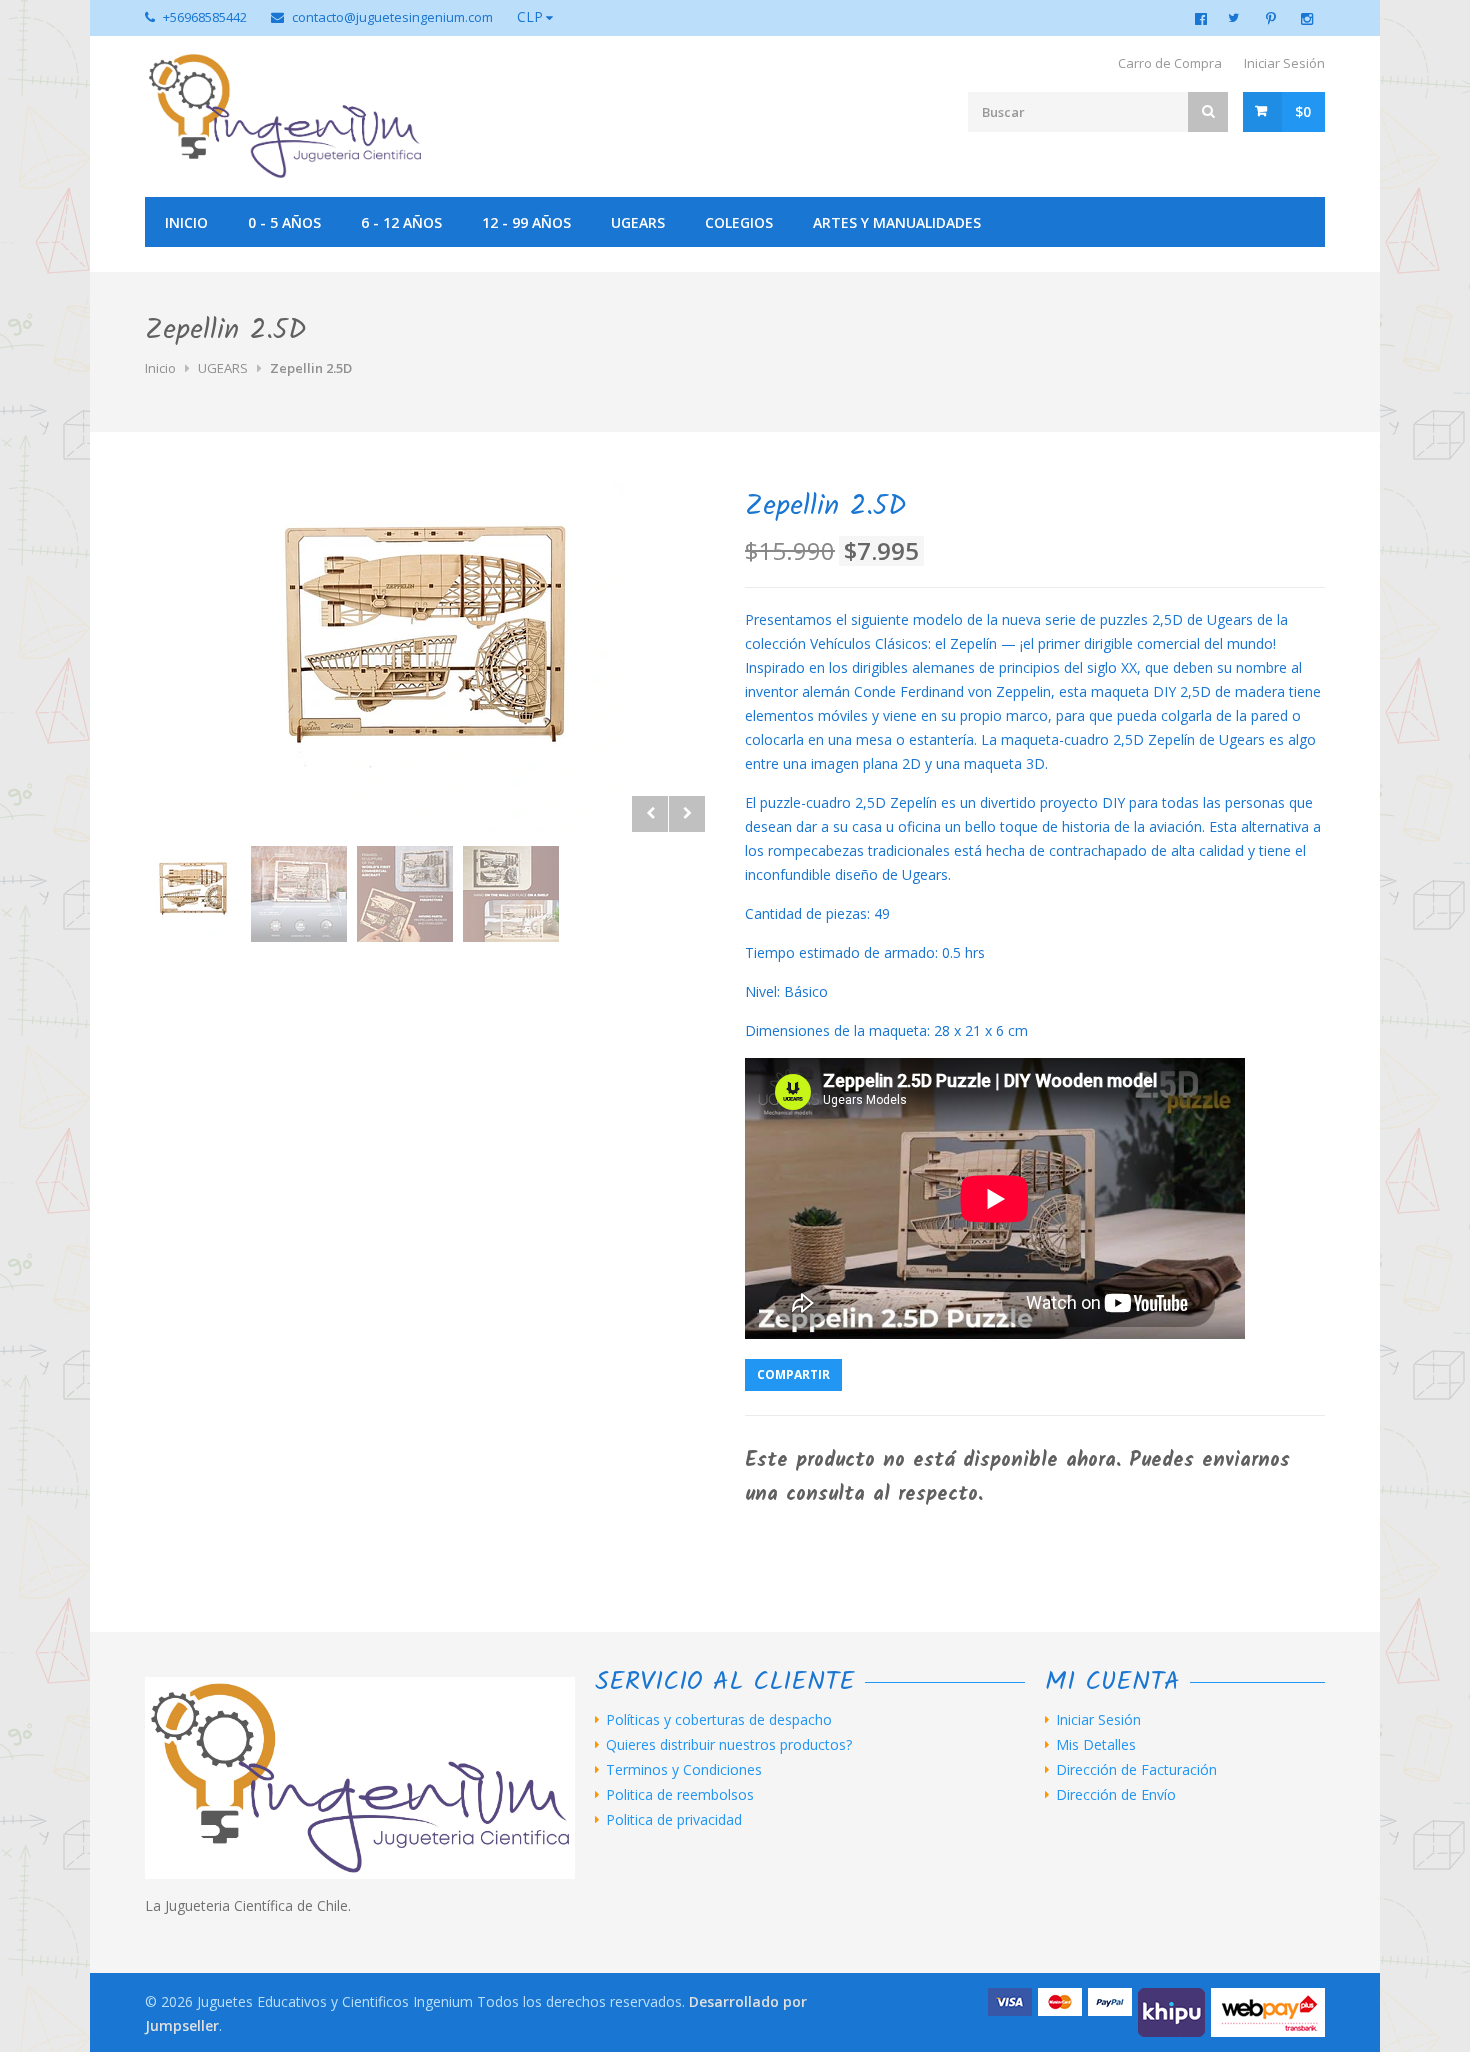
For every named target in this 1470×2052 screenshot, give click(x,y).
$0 (1303, 111)
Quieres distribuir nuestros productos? (729, 1745)
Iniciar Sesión (1284, 63)
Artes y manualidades (897, 222)
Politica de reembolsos (680, 1795)
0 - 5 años (284, 222)
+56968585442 (205, 17)
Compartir (793, 1374)
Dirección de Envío (1116, 1795)
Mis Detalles (1096, 1745)
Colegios (739, 222)
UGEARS (638, 222)
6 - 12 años (401, 222)
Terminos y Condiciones (684, 1770)
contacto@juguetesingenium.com (392, 17)
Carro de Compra (1170, 63)
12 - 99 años (526, 222)
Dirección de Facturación (1136, 1770)
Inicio (186, 222)
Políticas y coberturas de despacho (719, 1720)
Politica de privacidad (674, 1820)
